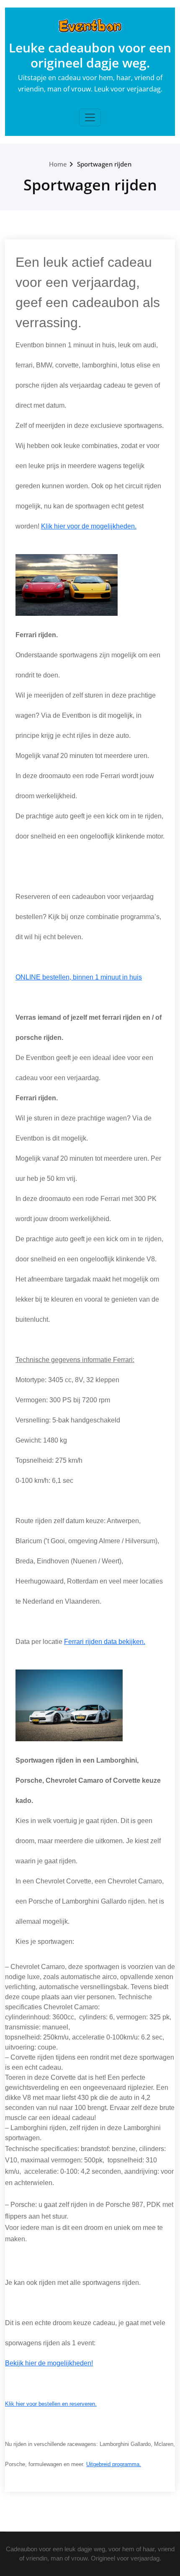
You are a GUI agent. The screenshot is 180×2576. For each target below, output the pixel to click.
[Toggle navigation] (90, 117)
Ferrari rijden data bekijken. (105, 1642)
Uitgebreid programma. (114, 2464)
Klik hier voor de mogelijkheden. (89, 526)
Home (58, 164)
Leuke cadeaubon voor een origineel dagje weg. (90, 55)
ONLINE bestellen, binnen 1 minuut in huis (79, 977)
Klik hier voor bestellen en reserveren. (51, 2404)
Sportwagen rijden (104, 164)
